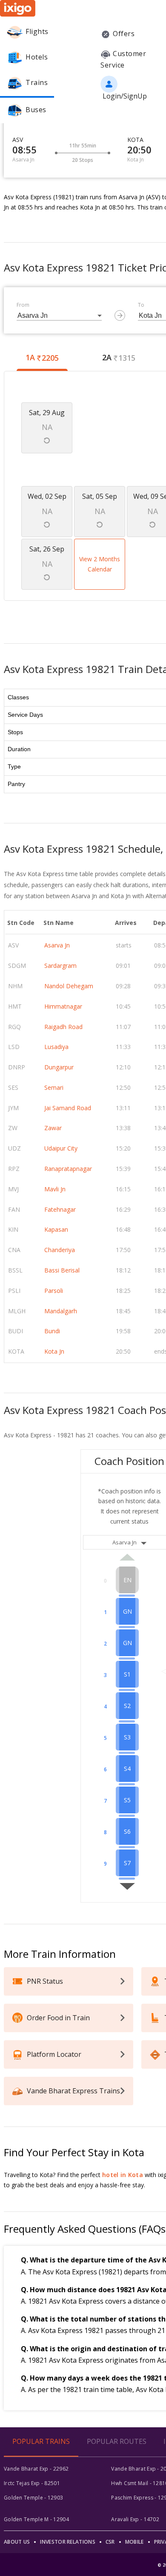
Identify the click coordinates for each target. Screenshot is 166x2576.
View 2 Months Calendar (100, 564)
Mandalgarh (61, 1311)
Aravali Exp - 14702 (135, 2519)
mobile (135, 2542)
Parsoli (54, 1291)
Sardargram (60, 966)
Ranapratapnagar (68, 1169)
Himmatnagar (63, 1006)
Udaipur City (61, 1148)
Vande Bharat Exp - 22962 (36, 2469)
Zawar (53, 1128)
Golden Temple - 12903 (33, 2498)
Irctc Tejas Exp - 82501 (32, 2483)
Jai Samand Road (68, 1108)
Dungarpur (59, 1067)
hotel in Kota (123, 2175)
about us (17, 2542)
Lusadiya (56, 1047)
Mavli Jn (55, 1189)
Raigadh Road (63, 1027)
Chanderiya (60, 1250)
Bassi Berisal (62, 1270)
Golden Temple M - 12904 (36, 2519)
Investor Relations (67, 2542)
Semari (54, 1087)
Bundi (52, 1331)
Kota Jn (54, 1351)
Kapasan (56, 1229)
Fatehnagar (60, 1209)
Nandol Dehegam (69, 986)
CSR (110, 2542)
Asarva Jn (57, 945)
